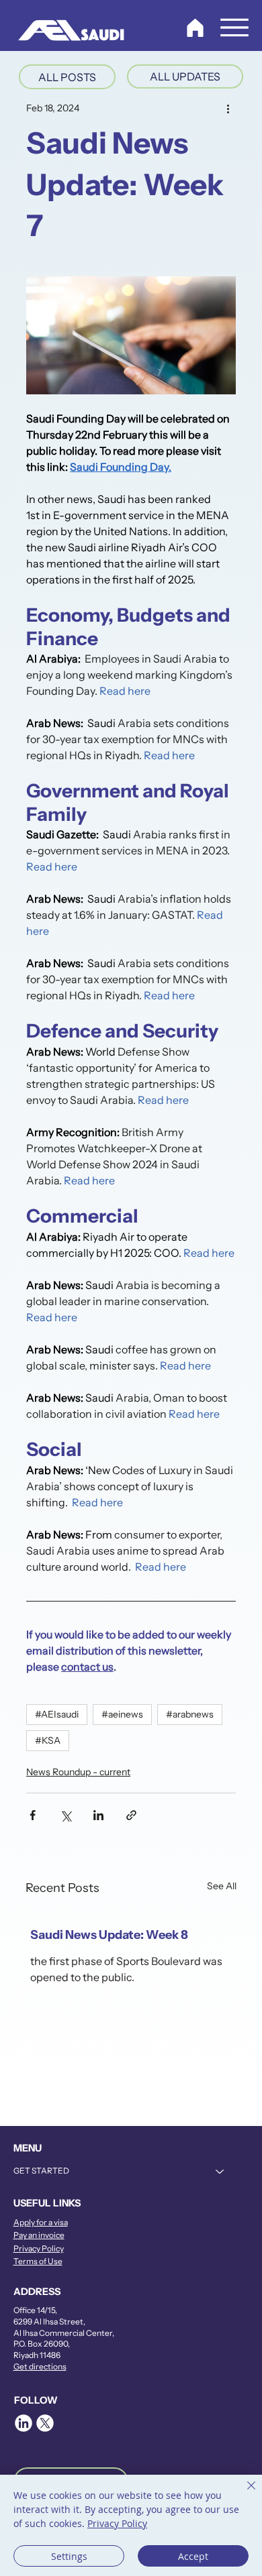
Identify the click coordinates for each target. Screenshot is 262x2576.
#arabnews (190, 1714)
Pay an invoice (39, 2235)
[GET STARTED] (220, 2171)
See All (222, 1886)
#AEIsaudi (57, 1714)
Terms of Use (38, 2261)
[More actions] (228, 108)
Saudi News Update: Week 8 (109, 1935)
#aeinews (122, 1714)
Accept (193, 2556)
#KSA (48, 1740)
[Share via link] (131, 1815)
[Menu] (235, 27)
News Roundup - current (78, 1772)
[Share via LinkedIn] (98, 1815)
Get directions (40, 2366)
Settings (69, 2556)
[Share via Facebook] (33, 1815)
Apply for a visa (41, 2222)
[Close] (243, 2494)
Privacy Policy (39, 2248)
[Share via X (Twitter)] (65, 1815)
